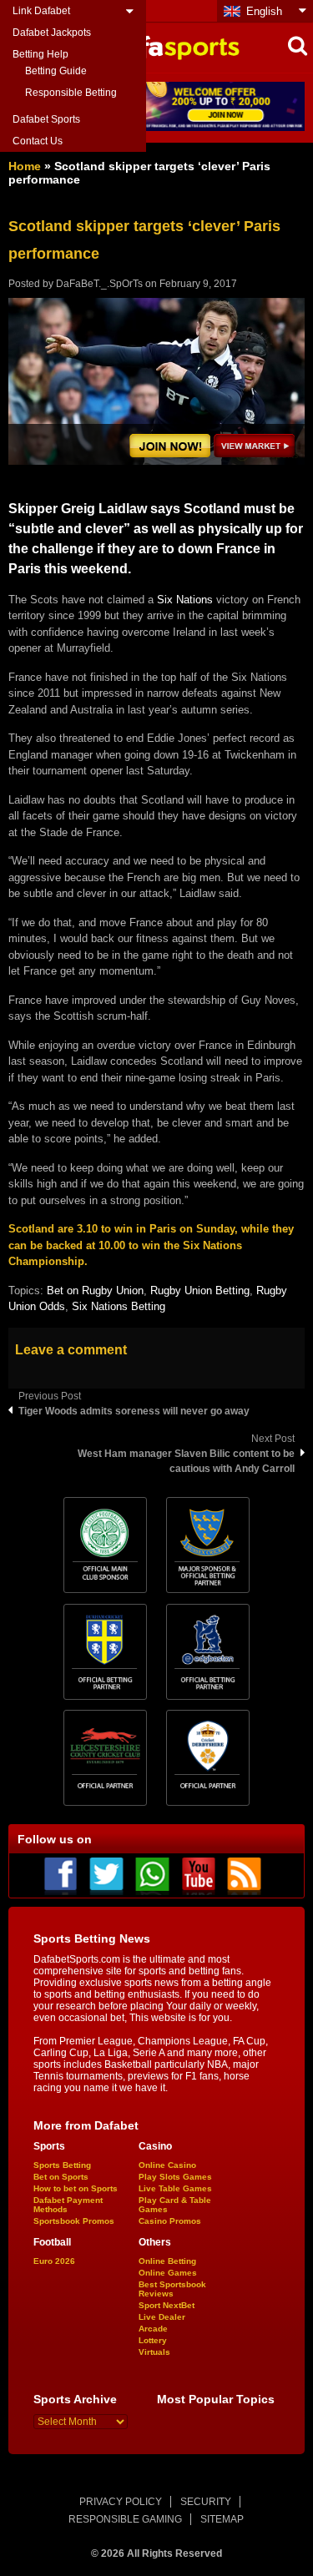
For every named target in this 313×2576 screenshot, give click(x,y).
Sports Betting (62, 2165)
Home (25, 166)
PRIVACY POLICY (121, 2502)
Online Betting (167, 2261)
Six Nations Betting (119, 1306)
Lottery (153, 2340)
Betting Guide (56, 71)
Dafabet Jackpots (52, 33)
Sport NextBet (167, 2305)
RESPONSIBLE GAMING (125, 2519)
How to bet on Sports (76, 2188)
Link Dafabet (41, 11)
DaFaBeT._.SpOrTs (99, 284)
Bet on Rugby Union (95, 1291)
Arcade (153, 2329)
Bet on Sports (61, 2177)
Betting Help (40, 54)
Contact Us (38, 141)
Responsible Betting (71, 93)
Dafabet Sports (46, 119)
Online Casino (167, 2165)
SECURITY (206, 2502)
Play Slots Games (175, 2177)
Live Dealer (162, 2317)
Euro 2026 (54, 2261)
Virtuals (154, 2352)
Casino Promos (170, 2221)
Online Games (168, 2273)
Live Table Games (175, 2188)
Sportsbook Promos (74, 2221)
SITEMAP (222, 2519)
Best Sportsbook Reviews (172, 2289)
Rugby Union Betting (200, 1291)
